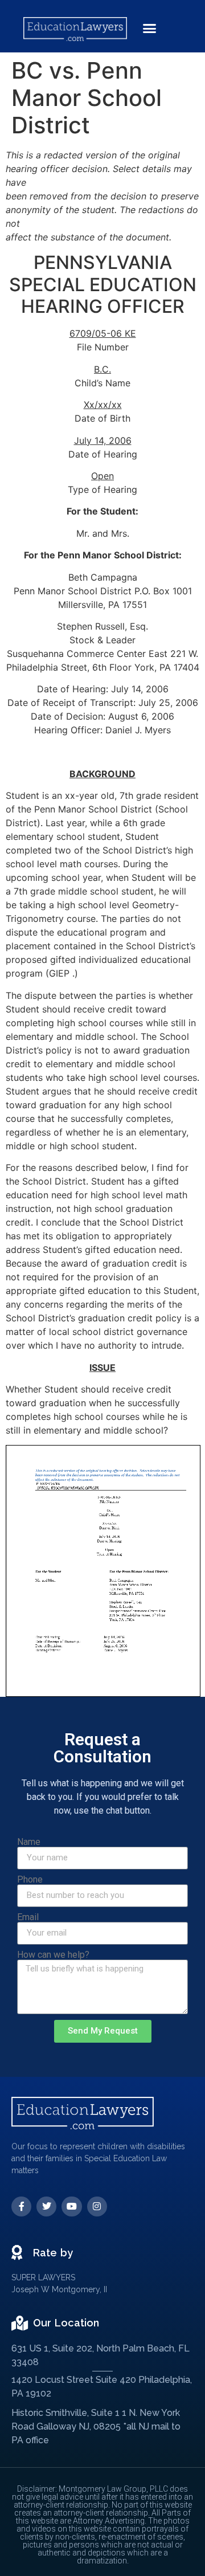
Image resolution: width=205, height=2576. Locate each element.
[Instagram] (97, 2206)
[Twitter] (46, 2206)
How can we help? (53, 1955)
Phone (30, 1880)
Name (29, 1842)
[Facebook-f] (21, 2206)
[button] (150, 28)
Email (28, 1917)
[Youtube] (71, 2206)
